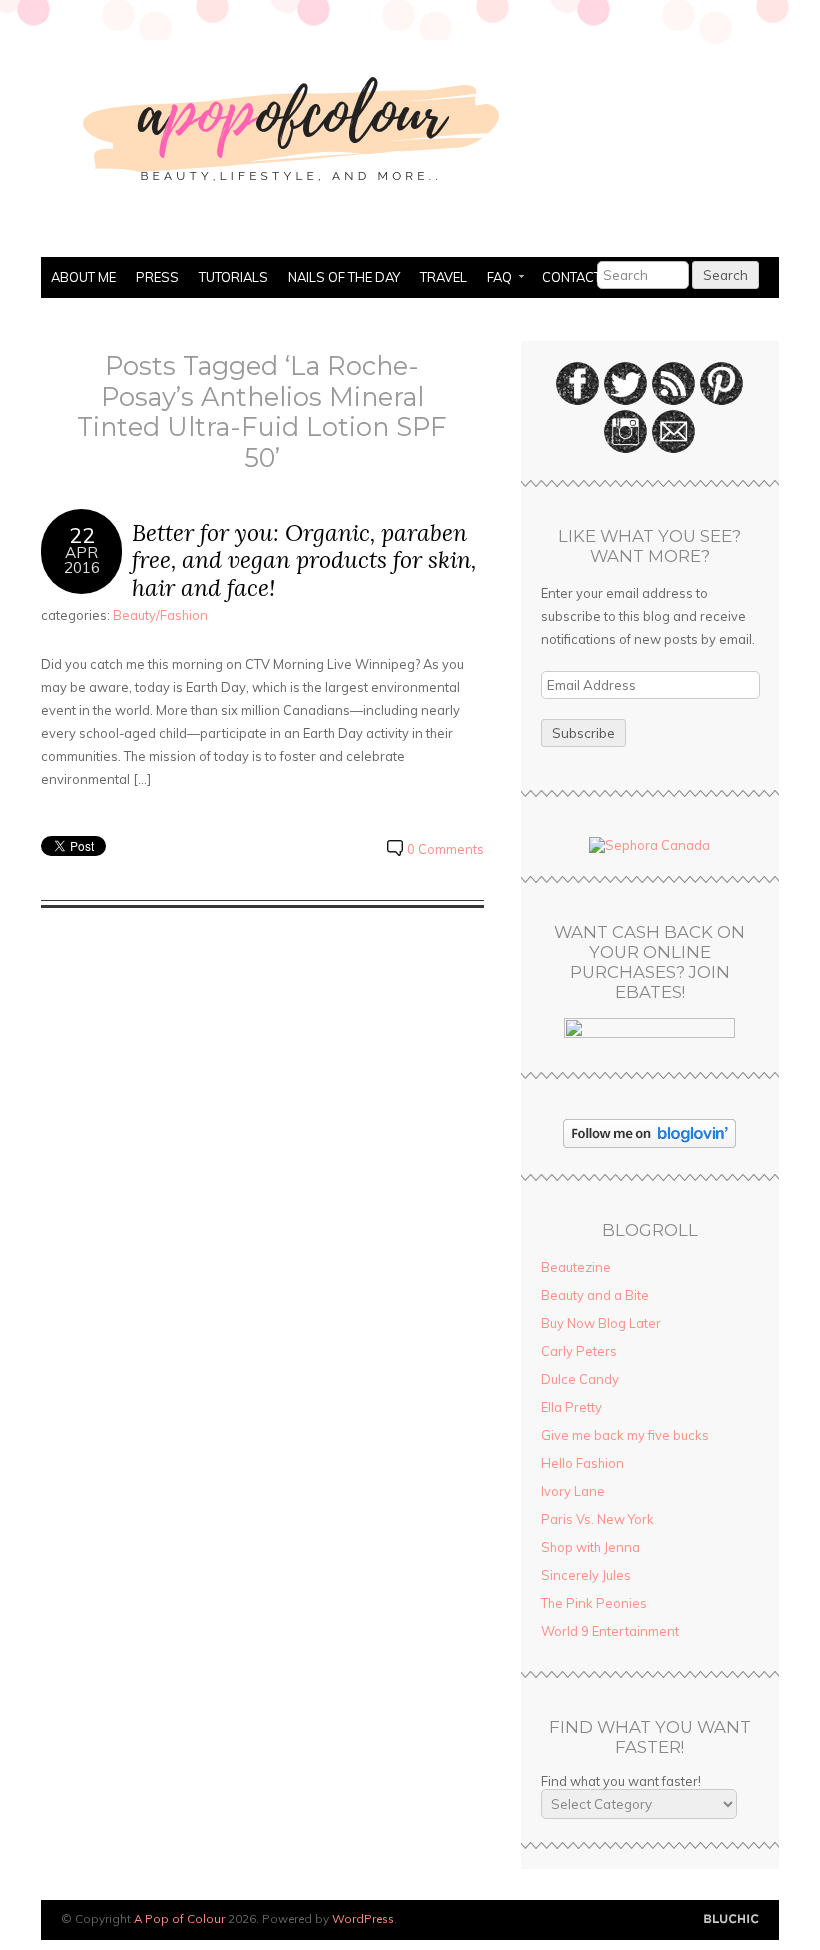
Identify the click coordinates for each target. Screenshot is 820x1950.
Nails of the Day (344, 277)
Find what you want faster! (621, 1781)
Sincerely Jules (586, 1575)
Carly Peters (579, 1351)
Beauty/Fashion (160, 615)
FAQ (494, 279)
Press (157, 277)
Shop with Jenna (590, 1547)
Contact (571, 277)
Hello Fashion (582, 1463)
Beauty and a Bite (595, 1295)
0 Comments (445, 849)
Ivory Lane (573, 1491)
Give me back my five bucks (625, 1435)
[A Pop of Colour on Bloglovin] (649, 1143)
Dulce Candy (580, 1379)
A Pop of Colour (179, 1918)
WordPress (363, 1918)
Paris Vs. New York (597, 1519)
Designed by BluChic (731, 1919)
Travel (443, 277)
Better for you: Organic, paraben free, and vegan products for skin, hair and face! (304, 560)
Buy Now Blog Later (601, 1323)
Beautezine (576, 1267)
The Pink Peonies (594, 1603)
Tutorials (233, 277)
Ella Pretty (571, 1407)
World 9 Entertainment (610, 1631)
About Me (83, 277)
